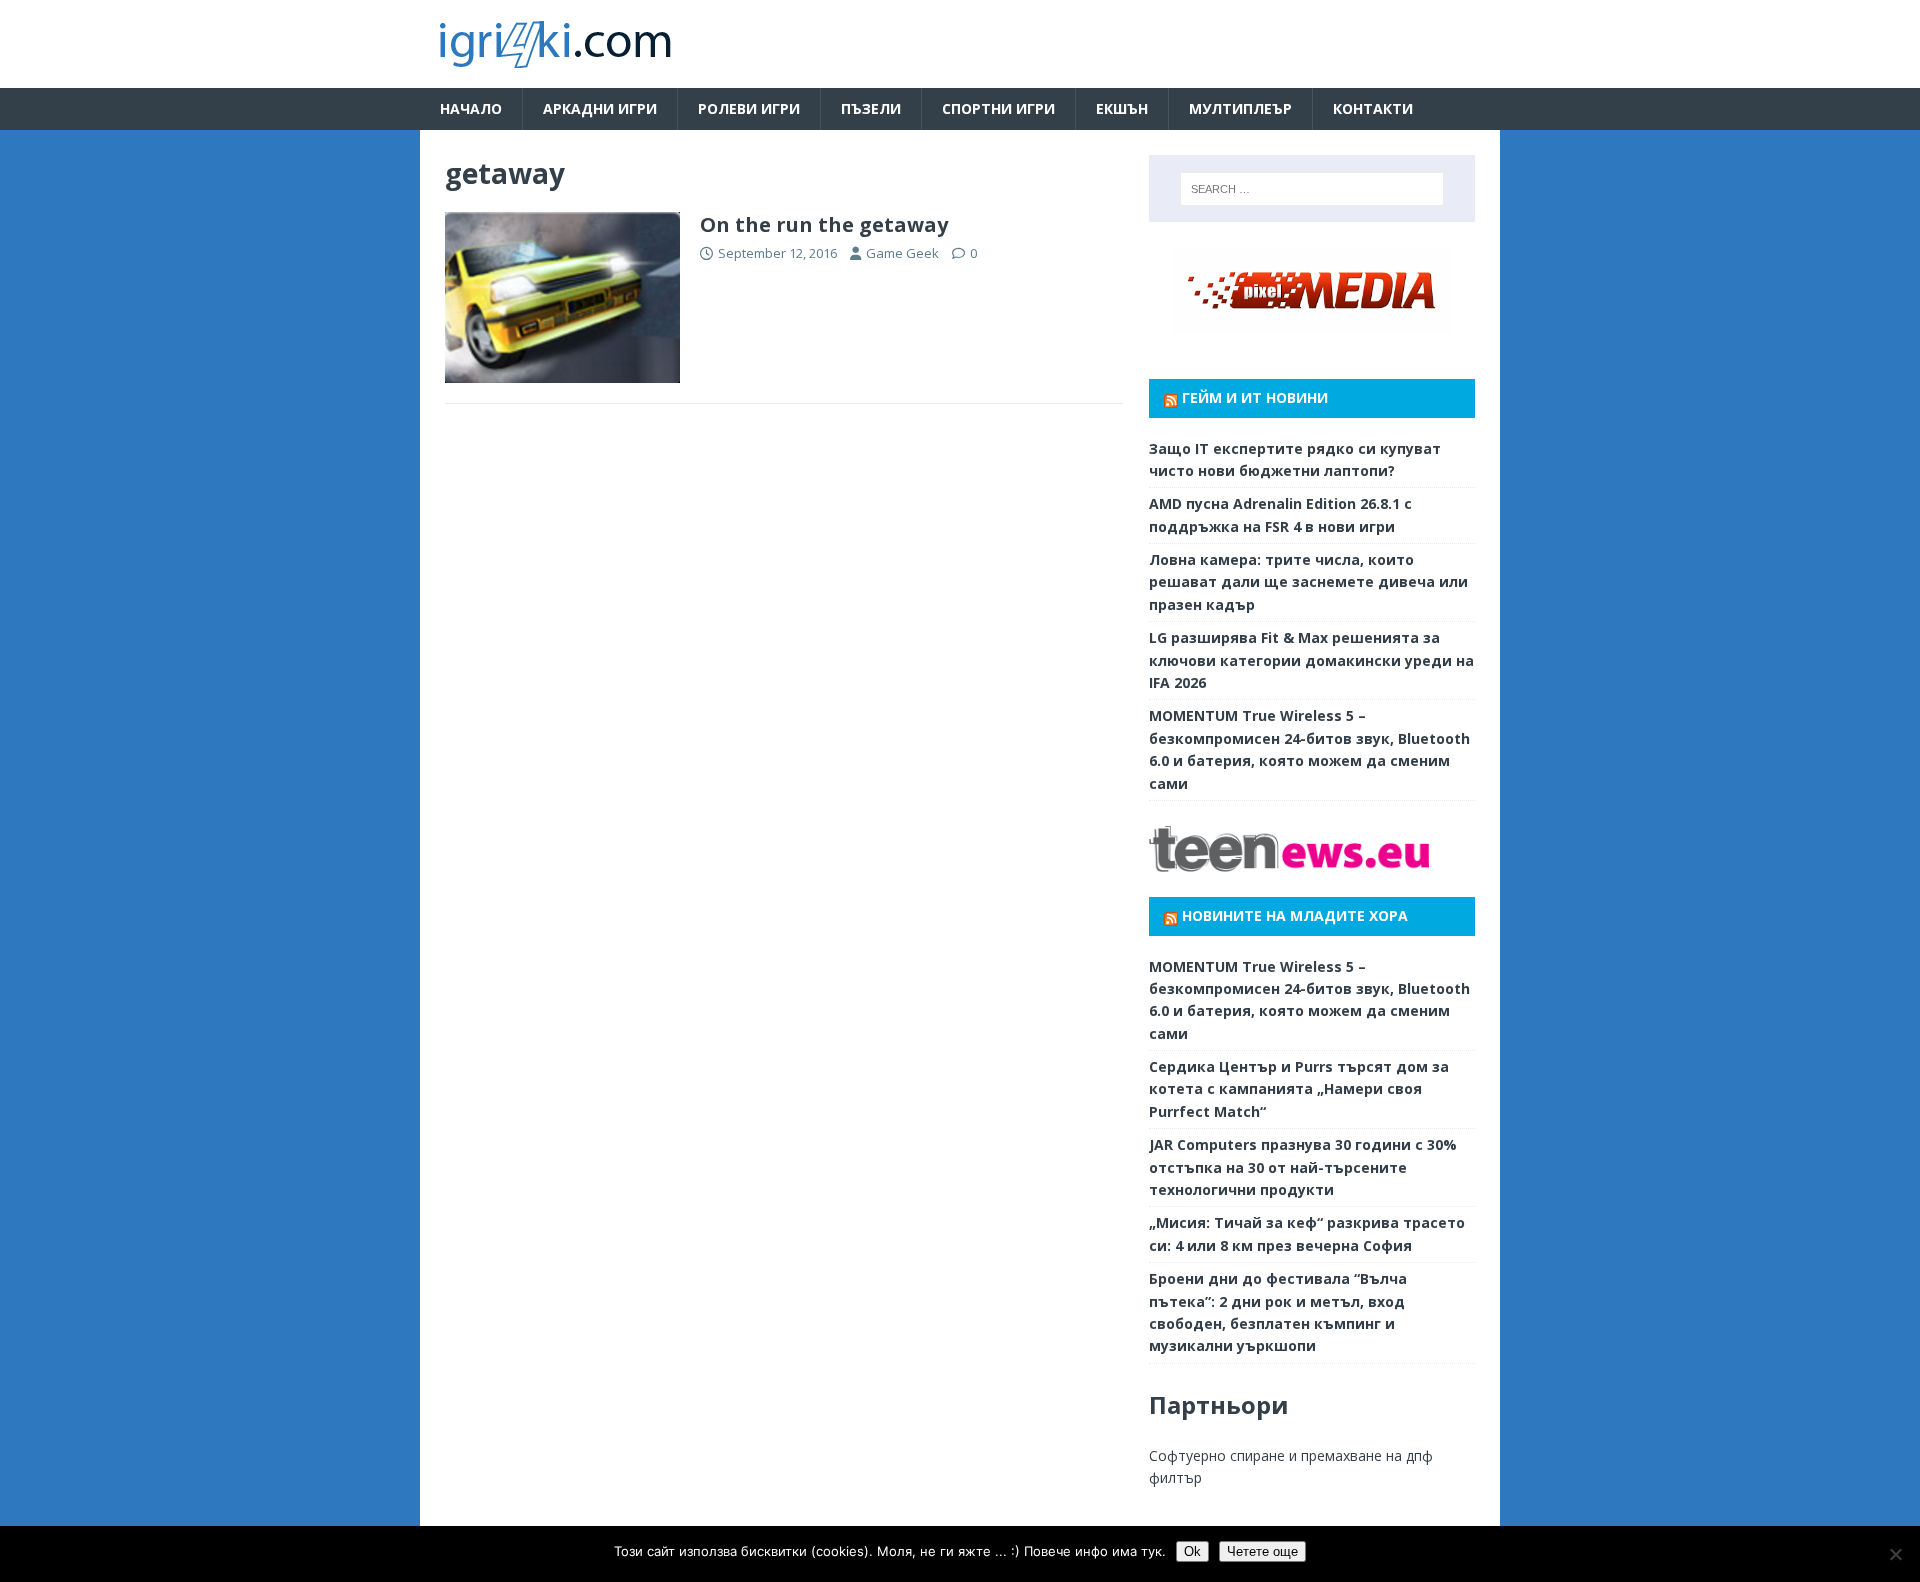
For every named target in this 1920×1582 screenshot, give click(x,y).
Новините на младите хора (1295, 915)
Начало (471, 108)
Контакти (1373, 108)
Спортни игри (998, 108)
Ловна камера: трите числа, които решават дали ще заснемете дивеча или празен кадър (1308, 582)
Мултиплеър (1240, 108)
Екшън (1122, 108)
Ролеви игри (749, 108)
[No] (1895, 1554)
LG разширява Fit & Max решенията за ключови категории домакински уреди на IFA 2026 (1311, 660)
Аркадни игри (600, 108)
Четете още (1262, 1551)
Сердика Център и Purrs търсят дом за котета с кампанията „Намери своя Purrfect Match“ (1299, 1089)
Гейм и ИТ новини (1255, 397)
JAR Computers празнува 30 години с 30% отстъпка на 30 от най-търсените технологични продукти (1303, 1167)
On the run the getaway (824, 224)
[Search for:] (1312, 189)
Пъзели (871, 108)
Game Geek (902, 253)
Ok (1192, 1551)
